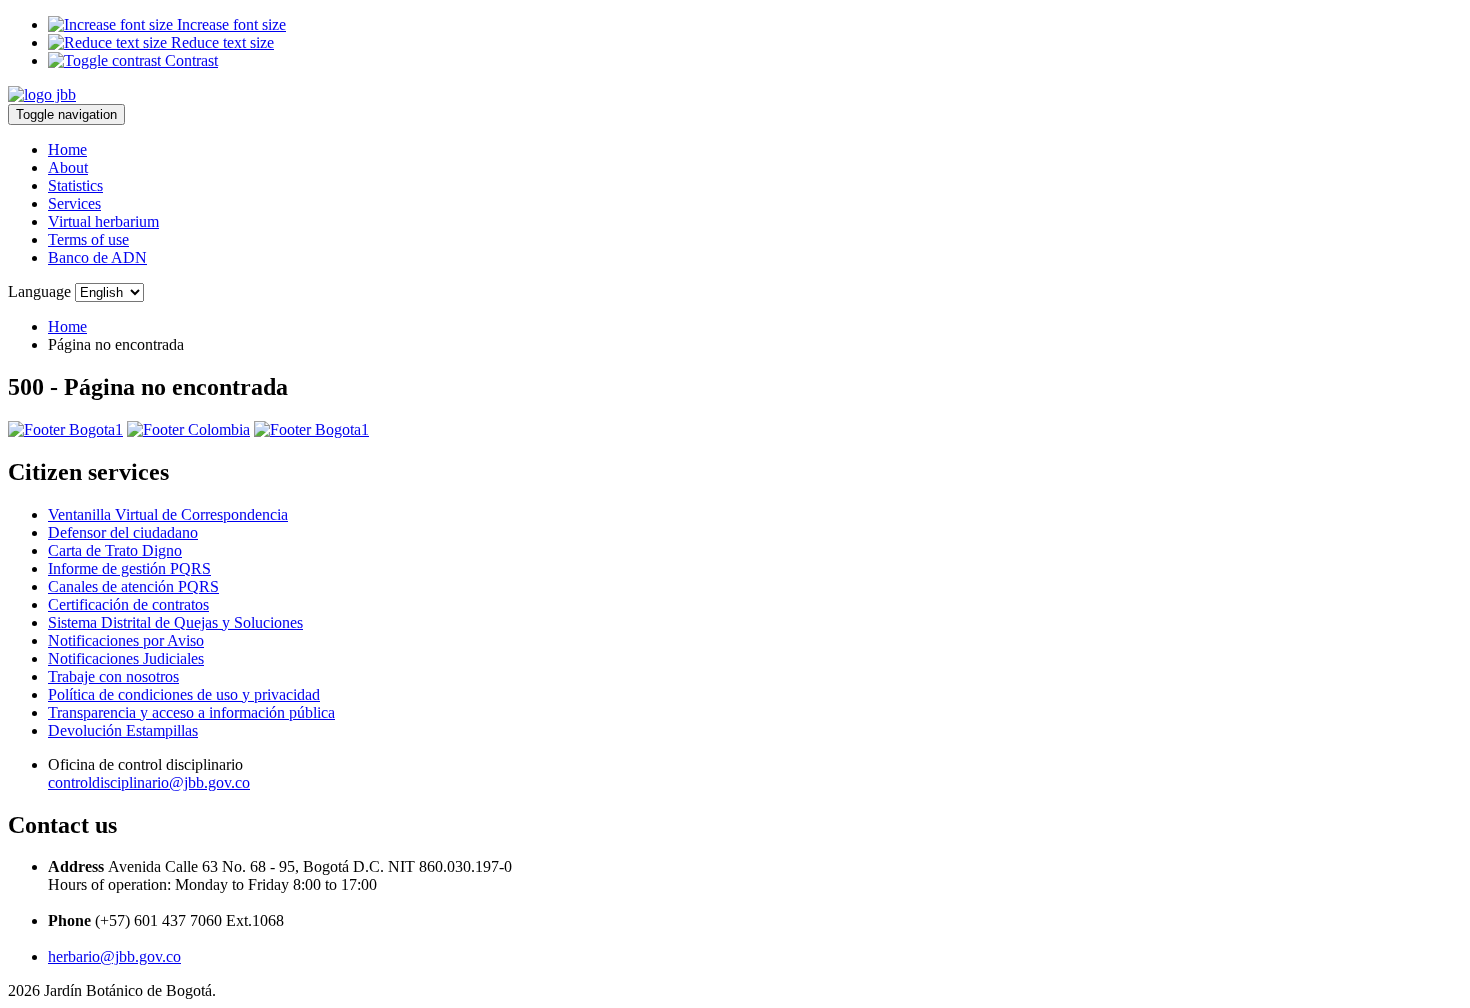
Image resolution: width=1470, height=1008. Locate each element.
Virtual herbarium (103, 221)
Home (67, 149)
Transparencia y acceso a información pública (191, 712)
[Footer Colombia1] (311, 429)
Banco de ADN (97, 257)
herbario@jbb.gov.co (114, 956)
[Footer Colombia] (188, 429)
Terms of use (88, 239)
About (68, 167)
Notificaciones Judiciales (126, 658)
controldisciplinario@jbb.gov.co (149, 782)
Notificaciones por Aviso (126, 640)
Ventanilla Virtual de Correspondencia (168, 514)
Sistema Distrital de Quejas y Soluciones (175, 622)
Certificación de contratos (128, 604)
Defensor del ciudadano (123, 532)
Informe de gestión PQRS (129, 568)
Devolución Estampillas (123, 730)
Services (74, 203)
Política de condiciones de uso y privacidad (184, 694)
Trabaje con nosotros (113, 676)
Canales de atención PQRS (133, 586)
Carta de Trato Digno (115, 550)
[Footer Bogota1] (65, 429)
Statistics (75, 185)
